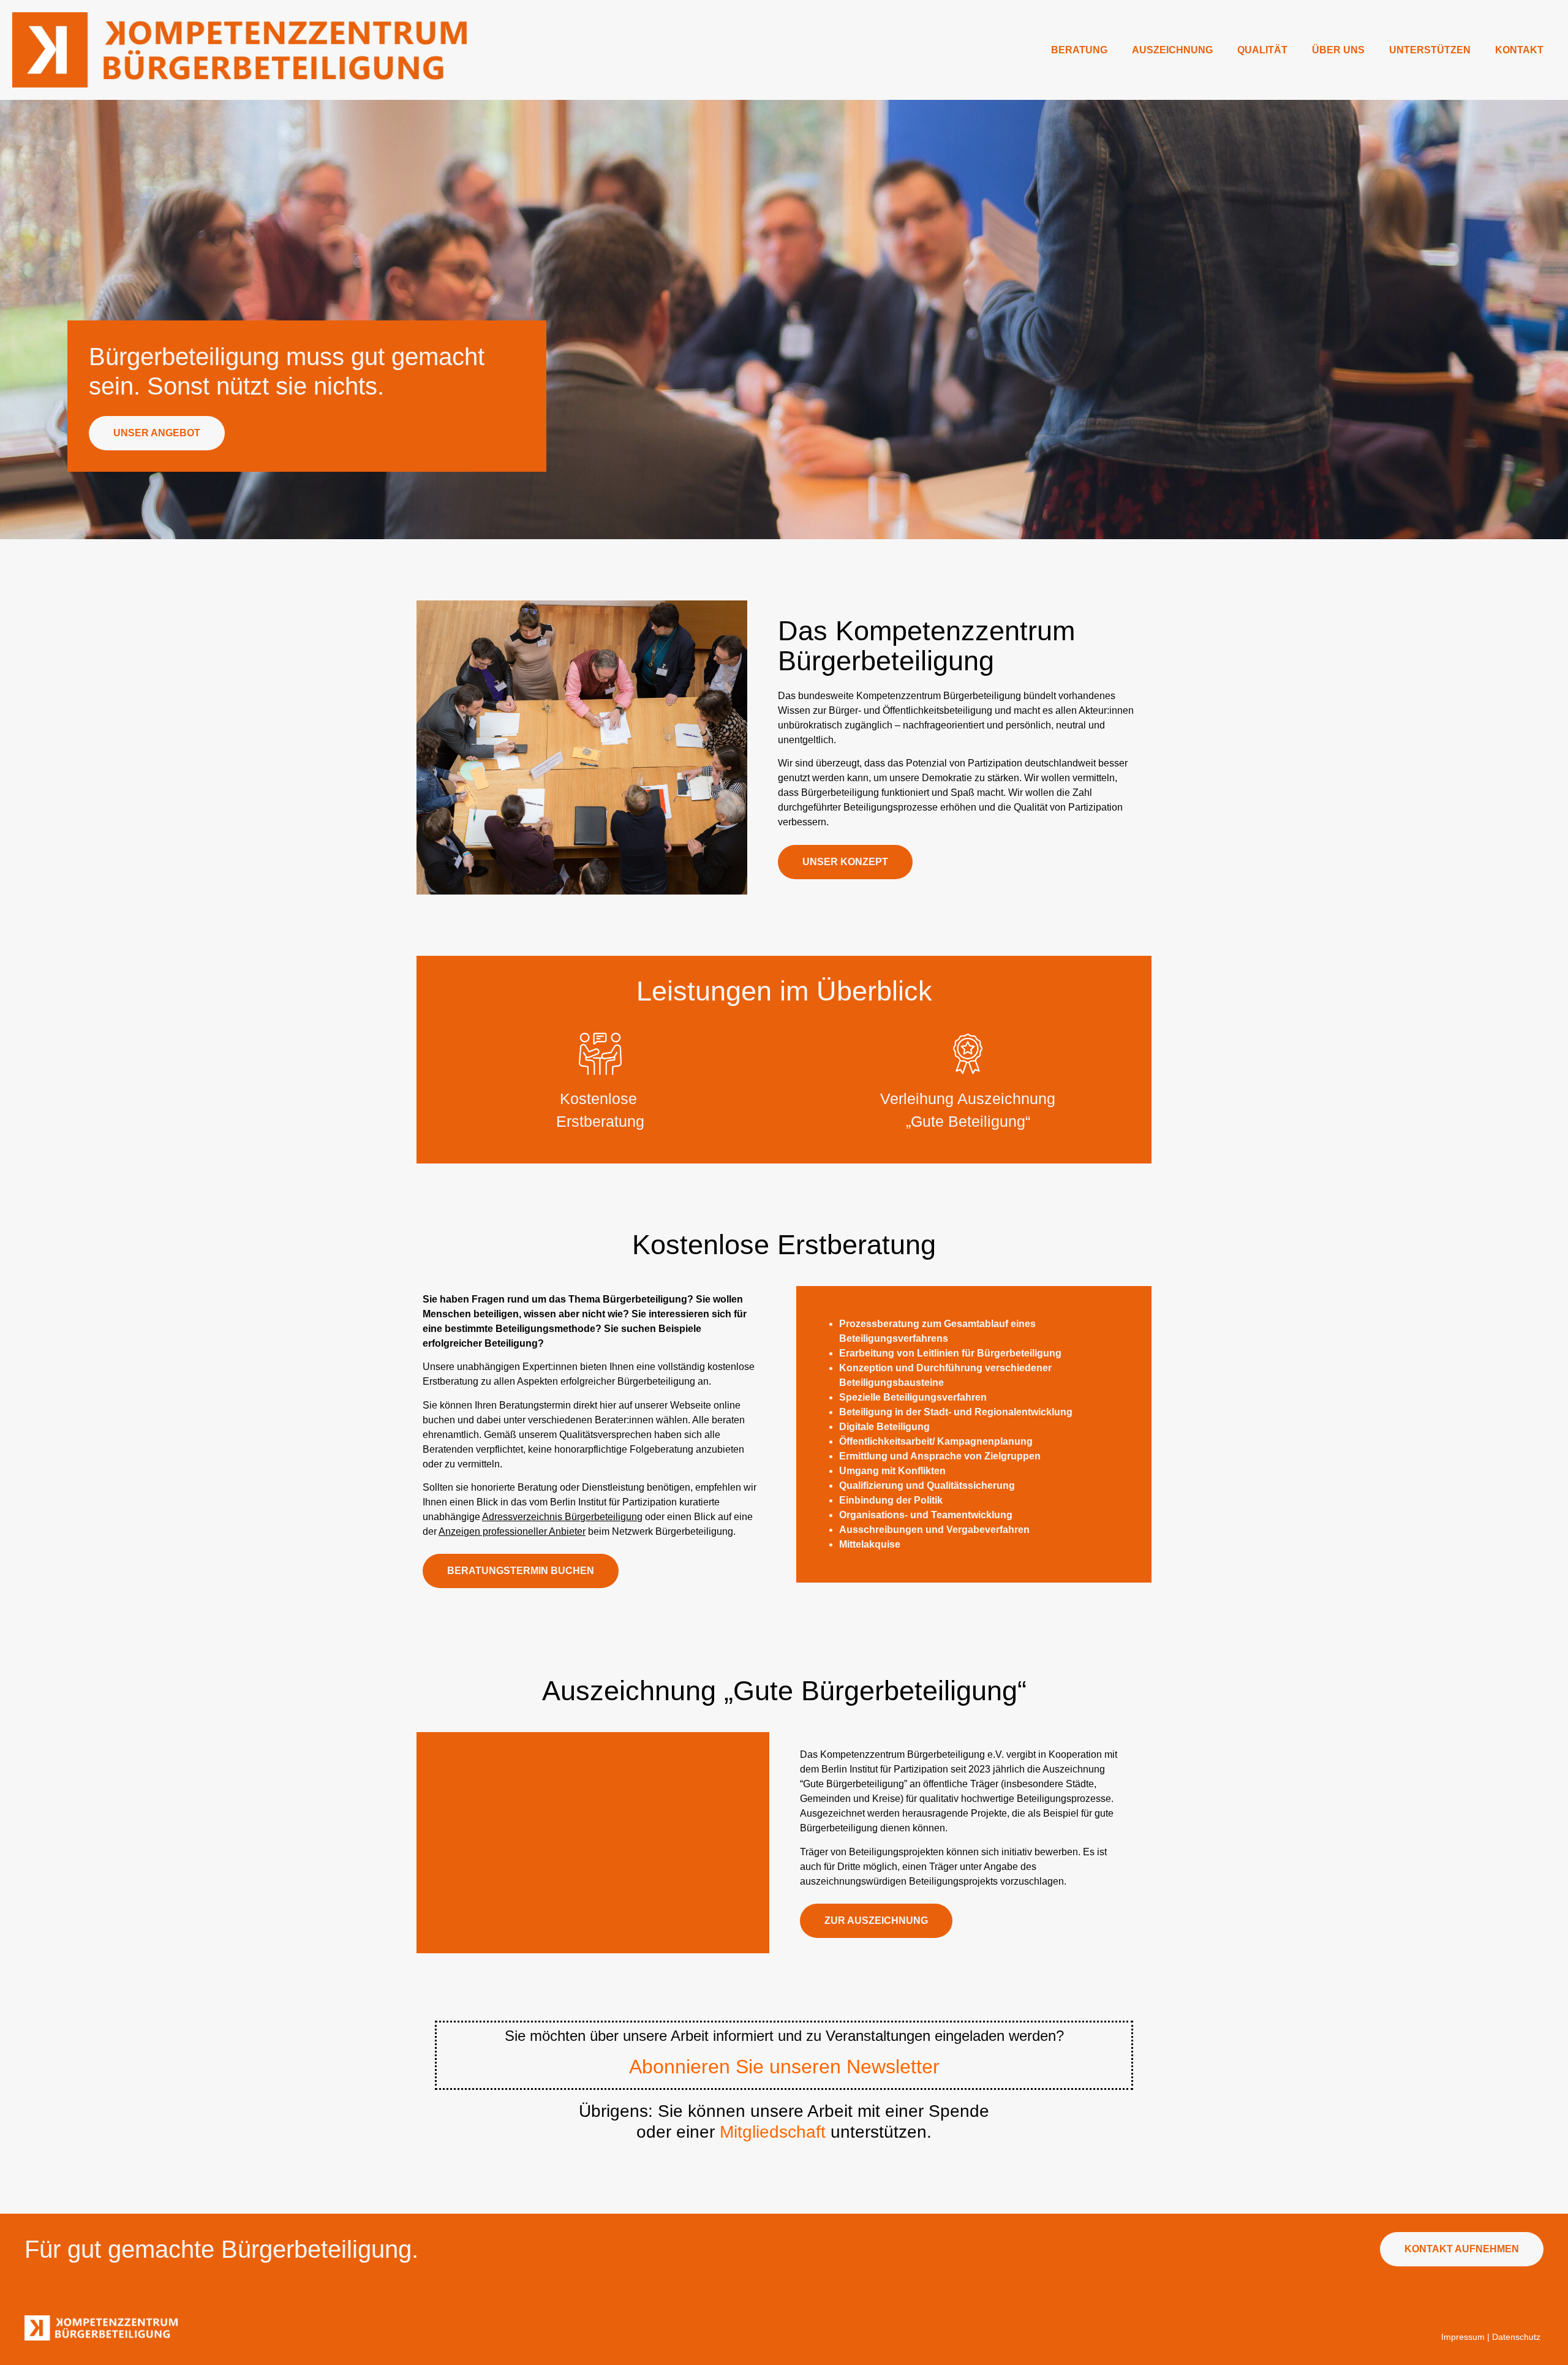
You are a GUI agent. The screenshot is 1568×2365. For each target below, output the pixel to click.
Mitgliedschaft (773, 2132)
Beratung (1079, 50)
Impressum (1463, 2337)
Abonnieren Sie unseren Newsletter (784, 2067)
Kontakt (1519, 50)
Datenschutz (1516, 2337)
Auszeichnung (1172, 50)
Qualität (1262, 50)
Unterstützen (1430, 50)
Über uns (1338, 50)
